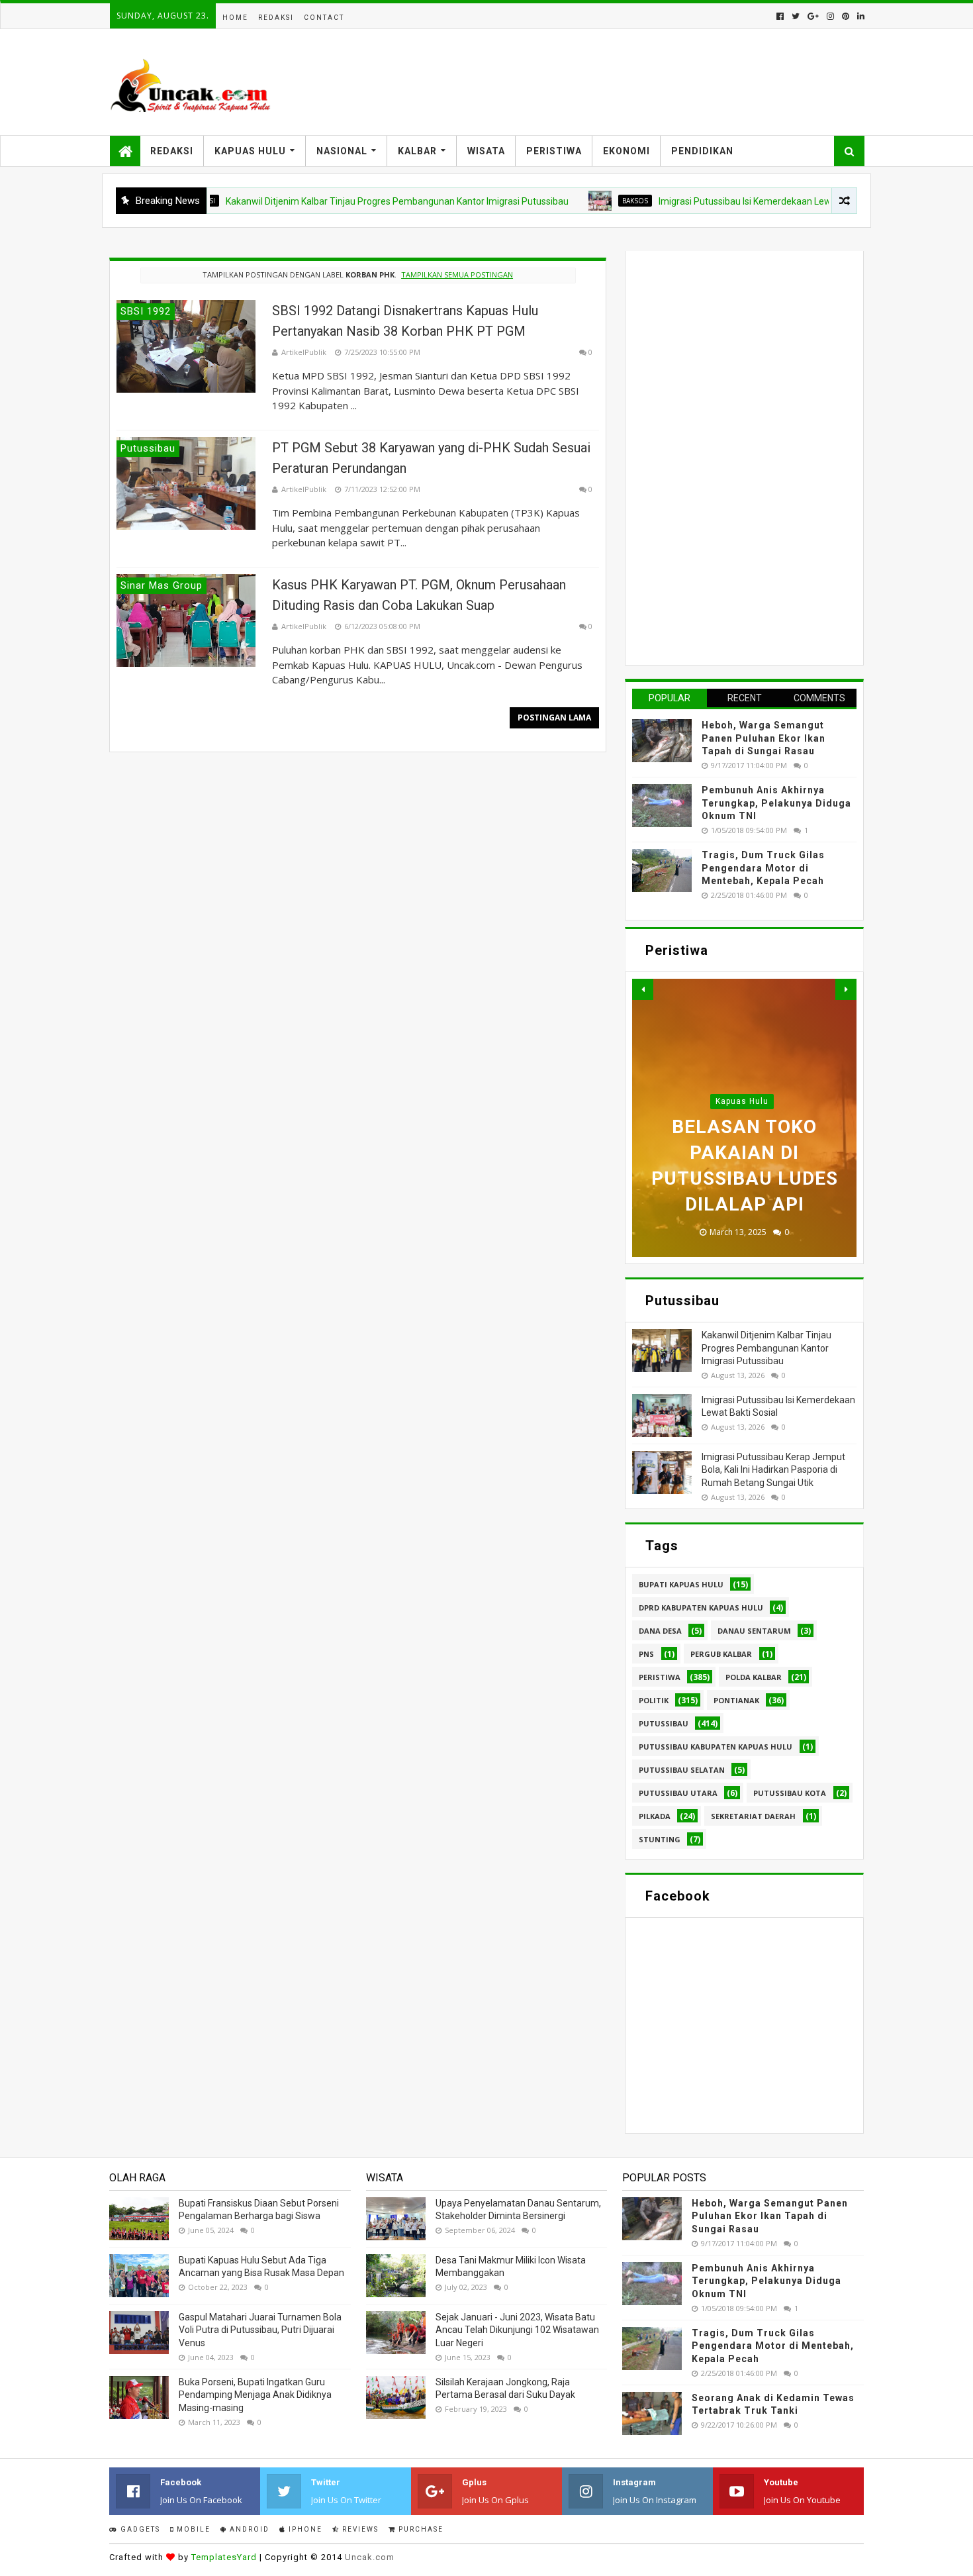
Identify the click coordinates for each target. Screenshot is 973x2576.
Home (235, 18)
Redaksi (276, 18)
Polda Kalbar (754, 1677)
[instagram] (830, 16)
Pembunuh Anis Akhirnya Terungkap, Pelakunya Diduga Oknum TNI (776, 803)
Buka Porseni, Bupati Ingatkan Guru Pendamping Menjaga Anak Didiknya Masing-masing (255, 2395)
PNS (646, 1654)
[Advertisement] (731, 456)
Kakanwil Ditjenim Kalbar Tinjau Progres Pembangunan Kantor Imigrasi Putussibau (335, 201)
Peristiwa (554, 151)
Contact (324, 18)
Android (248, 2529)
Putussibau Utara (678, 1793)
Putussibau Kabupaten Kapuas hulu (716, 1747)
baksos (573, 201)
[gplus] (813, 16)
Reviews (359, 2529)
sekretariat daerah (753, 1816)
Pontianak (736, 1700)
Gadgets (139, 2529)
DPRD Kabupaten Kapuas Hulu (701, 1608)
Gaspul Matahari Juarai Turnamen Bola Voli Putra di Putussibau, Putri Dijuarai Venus (260, 2330)
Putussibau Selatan (682, 1770)
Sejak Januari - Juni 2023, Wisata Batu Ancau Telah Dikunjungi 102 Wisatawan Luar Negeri (517, 2330)
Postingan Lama (554, 718)
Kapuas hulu (742, 1101)
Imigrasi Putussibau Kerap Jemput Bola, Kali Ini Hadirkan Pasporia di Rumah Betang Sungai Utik (773, 1470)
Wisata (486, 151)
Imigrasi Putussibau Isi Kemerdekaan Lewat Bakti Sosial (712, 201)
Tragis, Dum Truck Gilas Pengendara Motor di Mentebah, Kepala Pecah (763, 868)
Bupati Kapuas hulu (681, 1584)
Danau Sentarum (754, 1631)
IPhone (304, 2529)
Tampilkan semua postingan (457, 274)
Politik (654, 1700)
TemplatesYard (224, 2557)
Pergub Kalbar (721, 1654)
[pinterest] (846, 16)
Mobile (192, 2529)
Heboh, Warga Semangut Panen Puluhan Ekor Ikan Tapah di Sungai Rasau (764, 738)
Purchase (420, 2529)
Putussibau (664, 1723)
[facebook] (780, 16)
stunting (660, 1839)
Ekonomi (626, 151)
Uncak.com (370, 2557)
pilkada (655, 1816)
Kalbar (417, 151)
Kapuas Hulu (250, 151)
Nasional (342, 151)
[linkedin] (859, 16)
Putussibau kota (790, 1793)
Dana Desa (660, 1631)
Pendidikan (702, 151)
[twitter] (796, 16)
